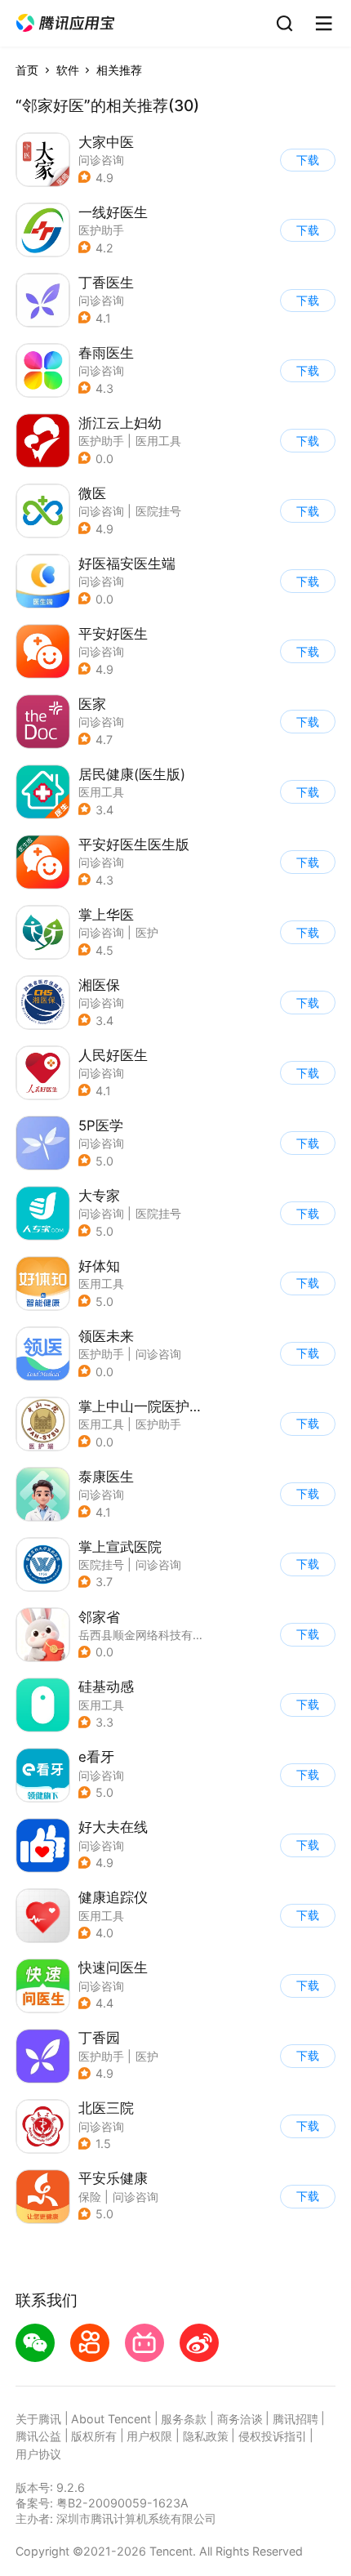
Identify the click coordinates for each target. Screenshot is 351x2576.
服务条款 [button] (184, 2419)
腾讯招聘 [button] (295, 2419)
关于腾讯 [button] (38, 2419)
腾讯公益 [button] (38, 2436)
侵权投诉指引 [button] (273, 2436)
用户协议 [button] (38, 2454)
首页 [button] (27, 70)
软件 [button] (68, 70)
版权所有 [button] (94, 2436)
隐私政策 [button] (206, 2436)
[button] (65, 23)
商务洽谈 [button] (240, 2419)
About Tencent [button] (111, 2419)
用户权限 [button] (149, 2436)
